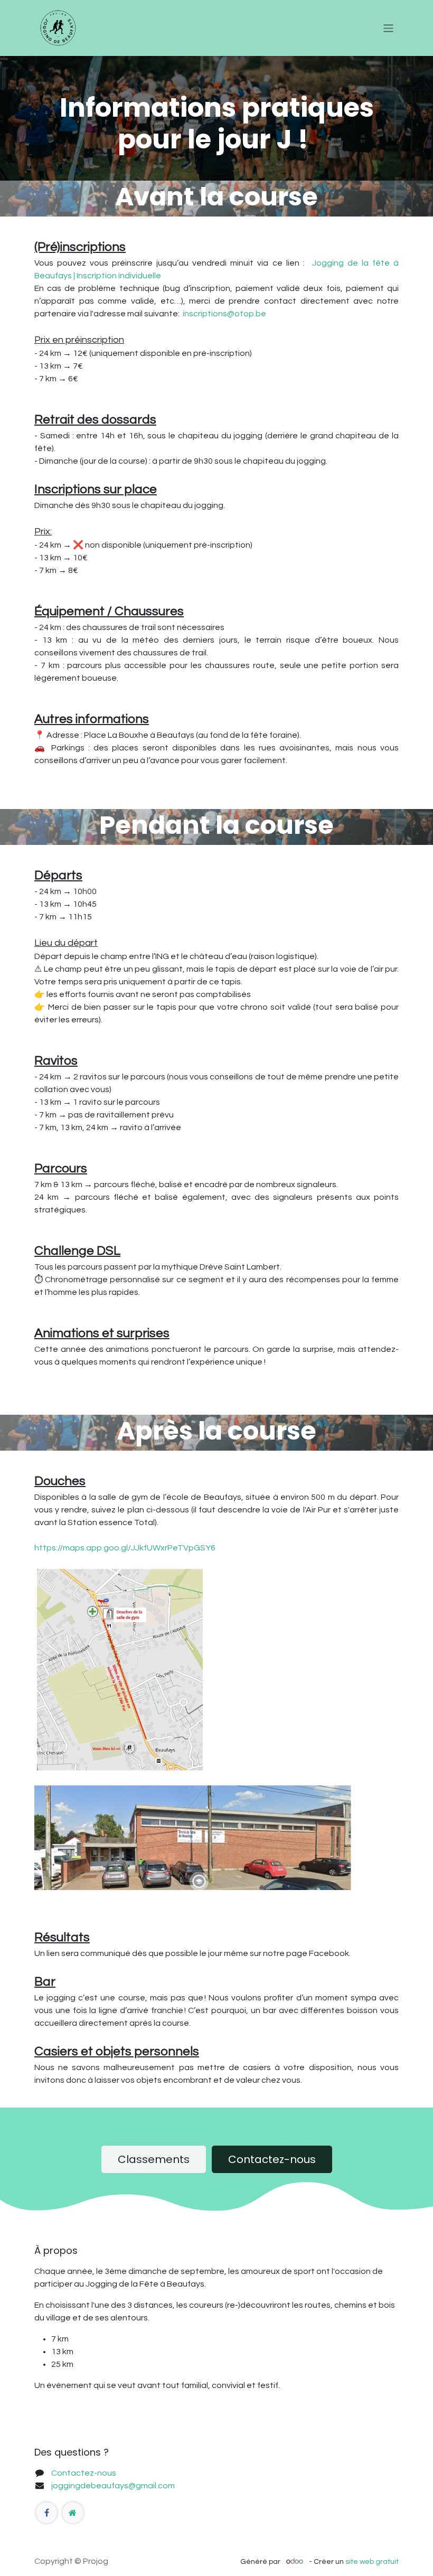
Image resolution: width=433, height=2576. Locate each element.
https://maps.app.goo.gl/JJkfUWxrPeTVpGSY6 (125, 1548)
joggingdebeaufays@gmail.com (113, 2486)
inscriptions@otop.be (224, 314)
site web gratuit (372, 2562)
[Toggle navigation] (388, 28)
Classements (154, 2159)
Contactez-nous (272, 2159)
